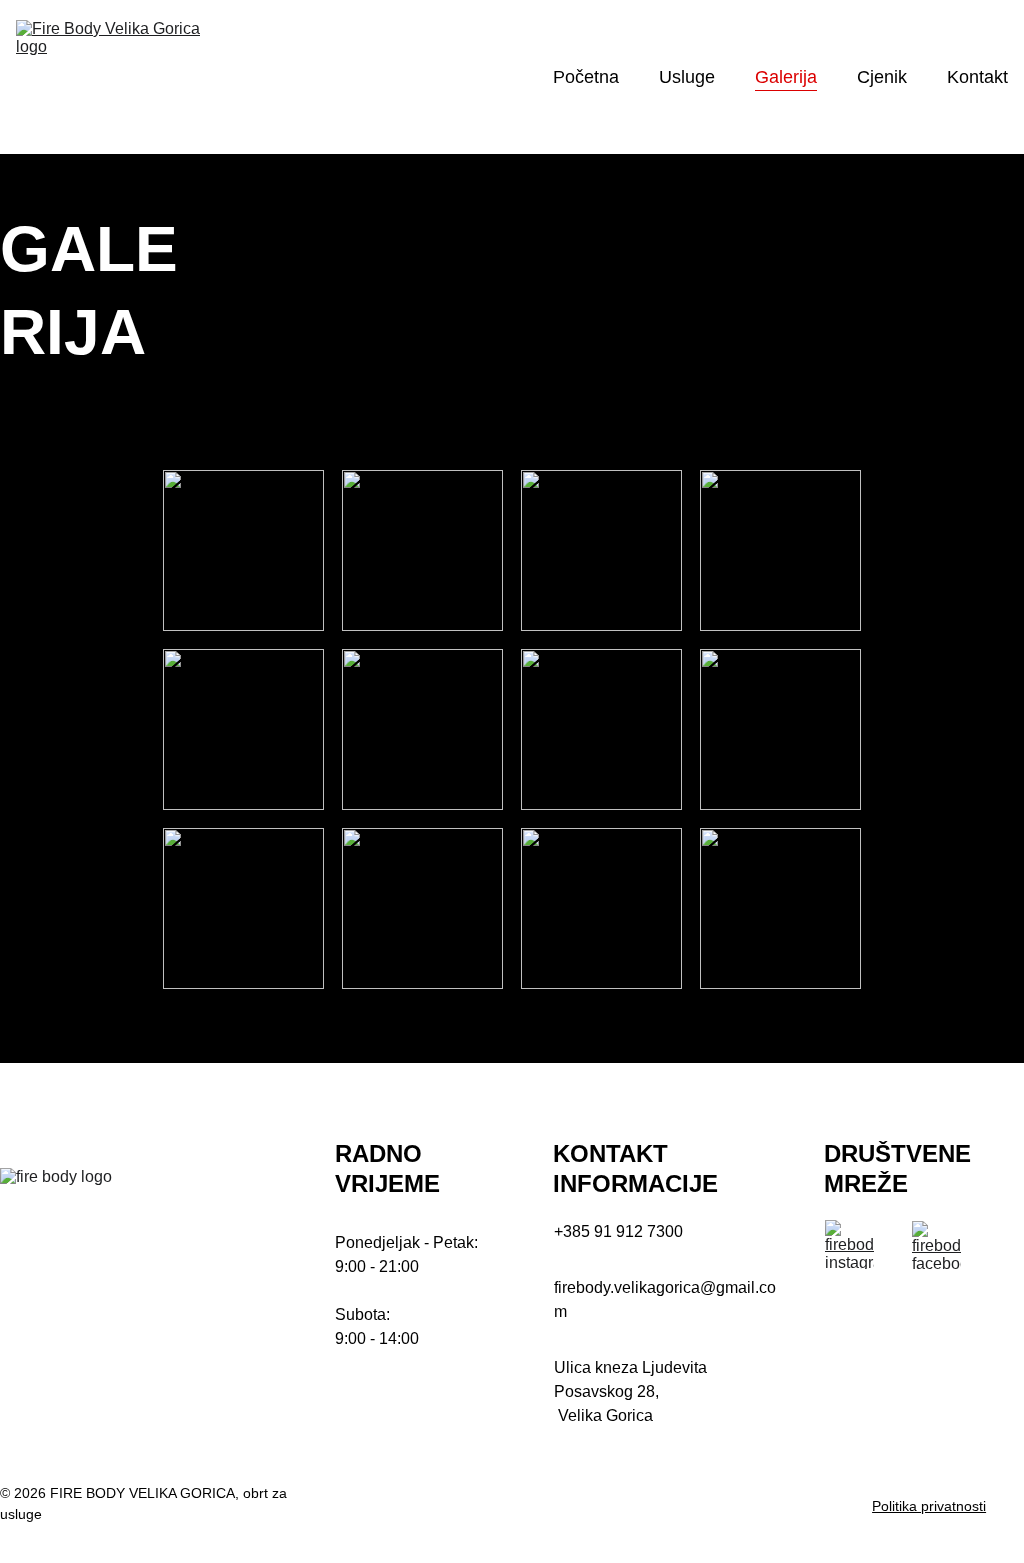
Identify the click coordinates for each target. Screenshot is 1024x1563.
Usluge (687, 77)
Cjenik (882, 77)
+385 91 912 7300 (618, 1231)
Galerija (786, 77)
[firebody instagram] (849, 1244)
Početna (586, 77)
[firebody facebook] (936, 1245)
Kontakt (977, 77)
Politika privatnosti (929, 1506)
